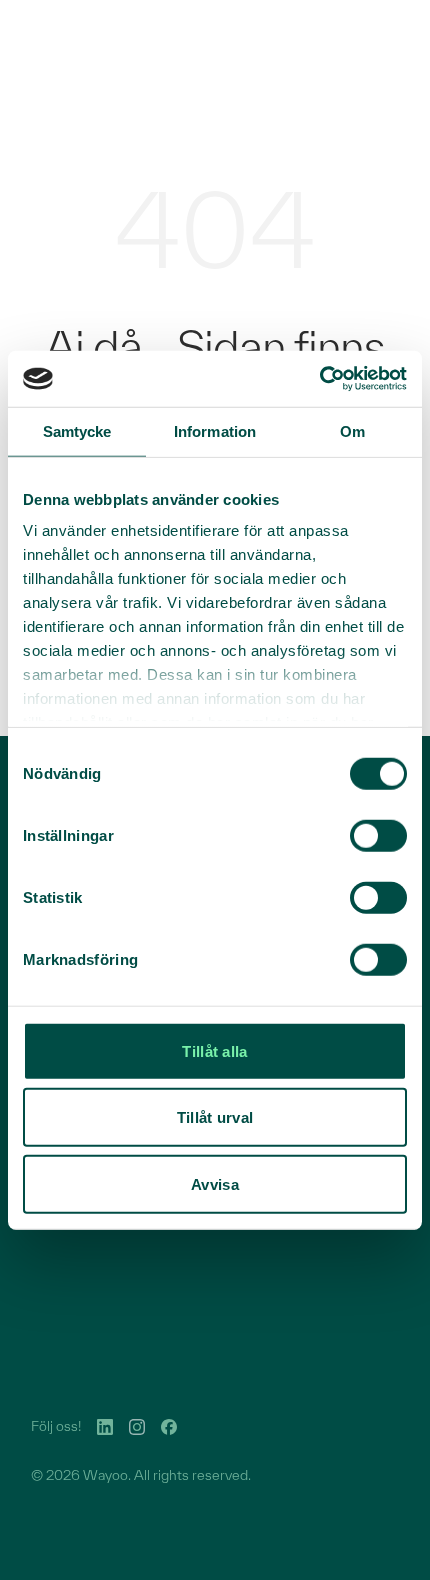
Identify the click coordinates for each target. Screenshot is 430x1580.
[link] (105, 1427)
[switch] (378, 835)
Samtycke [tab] (77, 430)
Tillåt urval (215, 1117)
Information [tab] (215, 430)
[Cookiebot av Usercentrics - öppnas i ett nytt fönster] (319, 379)
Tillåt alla (214, 1050)
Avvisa (215, 1183)
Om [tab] (352, 430)
